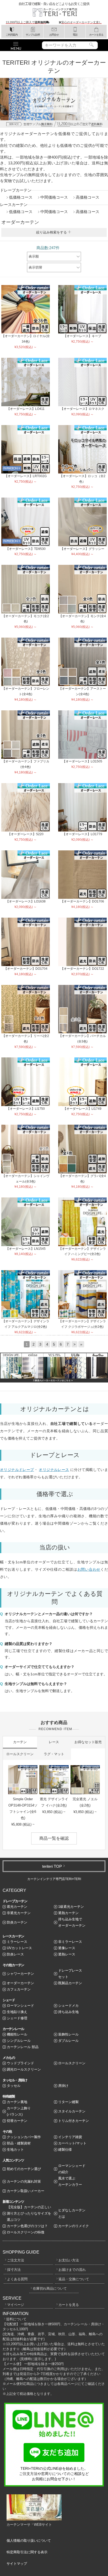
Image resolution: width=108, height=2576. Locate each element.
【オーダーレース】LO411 (26, 409)
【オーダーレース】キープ (82, 336)
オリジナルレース (54, 1470)
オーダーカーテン (20, 1983)
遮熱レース (67, 1954)
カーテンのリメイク (74, 2226)
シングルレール (19, 2041)
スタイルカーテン (72, 2111)
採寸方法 (14, 2270)
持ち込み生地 (68, 2012)
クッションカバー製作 (24, 2137)
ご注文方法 (16, 2260)
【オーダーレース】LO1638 (26, 901)
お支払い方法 (69, 2260)
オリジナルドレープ (17, 1470)
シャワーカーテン (20, 1974)
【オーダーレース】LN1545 (26, 1249)
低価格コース (21, 197)
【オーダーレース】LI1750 (26, 1109)
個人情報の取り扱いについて (29, 2541)
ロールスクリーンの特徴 (26, 2232)
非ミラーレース (70, 1942)
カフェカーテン (19, 1989)
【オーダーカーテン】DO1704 (26, 969)
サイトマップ (17, 2564)
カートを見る (69, 2305)
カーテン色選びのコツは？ (27, 2226)
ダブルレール (68, 2041)
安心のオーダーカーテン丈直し (82, 22)
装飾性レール (68, 2034)
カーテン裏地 (17, 2102)
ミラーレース (17, 1942)
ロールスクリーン (20, 1754)
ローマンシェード (20, 2006)
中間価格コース (54, 197)
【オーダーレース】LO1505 (82, 761)
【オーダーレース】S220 (26, 834)
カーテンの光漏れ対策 (24, 2181)
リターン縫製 (68, 2102)
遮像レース (67, 1948)
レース (54, 1742)
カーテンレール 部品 (23, 2047)
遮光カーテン (17, 1907)
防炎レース (15, 1954)
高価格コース (88, 197)
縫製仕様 (65, 2150)
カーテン (20, 1742)
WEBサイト (43, 2525)
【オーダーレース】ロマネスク (82, 409)
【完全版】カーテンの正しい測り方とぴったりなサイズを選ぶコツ (29, 2213)
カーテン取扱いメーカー (26, 2191)
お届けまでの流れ (72, 2270)
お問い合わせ (89, 1569)
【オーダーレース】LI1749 (82, 1109)
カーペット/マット (72, 2143)
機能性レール (17, 2034)
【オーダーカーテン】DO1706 (82, 901)
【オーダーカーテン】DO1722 (82, 969)
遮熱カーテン (68, 1913)
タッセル (14, 2086)
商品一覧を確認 (54, 1838)
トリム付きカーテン (74, 2121)
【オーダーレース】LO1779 (82, 834)
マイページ (16, 2305)
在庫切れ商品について (50, 2288)
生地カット (15, 2150)
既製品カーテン (70, 1983)
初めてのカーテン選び (24, 2169)
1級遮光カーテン (71, 1907)
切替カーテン (17, 2121)
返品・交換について (74, 2279)
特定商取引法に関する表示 (27, 2552)
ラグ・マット (54, 1754)
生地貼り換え (17, 2012)
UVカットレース (19, 1948)
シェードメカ (68, 2006)
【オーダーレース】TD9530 (26, 549)
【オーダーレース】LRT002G (26, 476)
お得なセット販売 (88, 1742)
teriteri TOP (52, 1866)
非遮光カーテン (19, 1913)
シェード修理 (17, 2018)
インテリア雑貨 (70, 2137)
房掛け (63, 2086)
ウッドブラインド (20, 2063)
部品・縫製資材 (19, 2143)
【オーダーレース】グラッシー (82, 549)
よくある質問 (17, 2279)
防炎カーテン (17, 1922)
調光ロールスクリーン (24, 2069)
